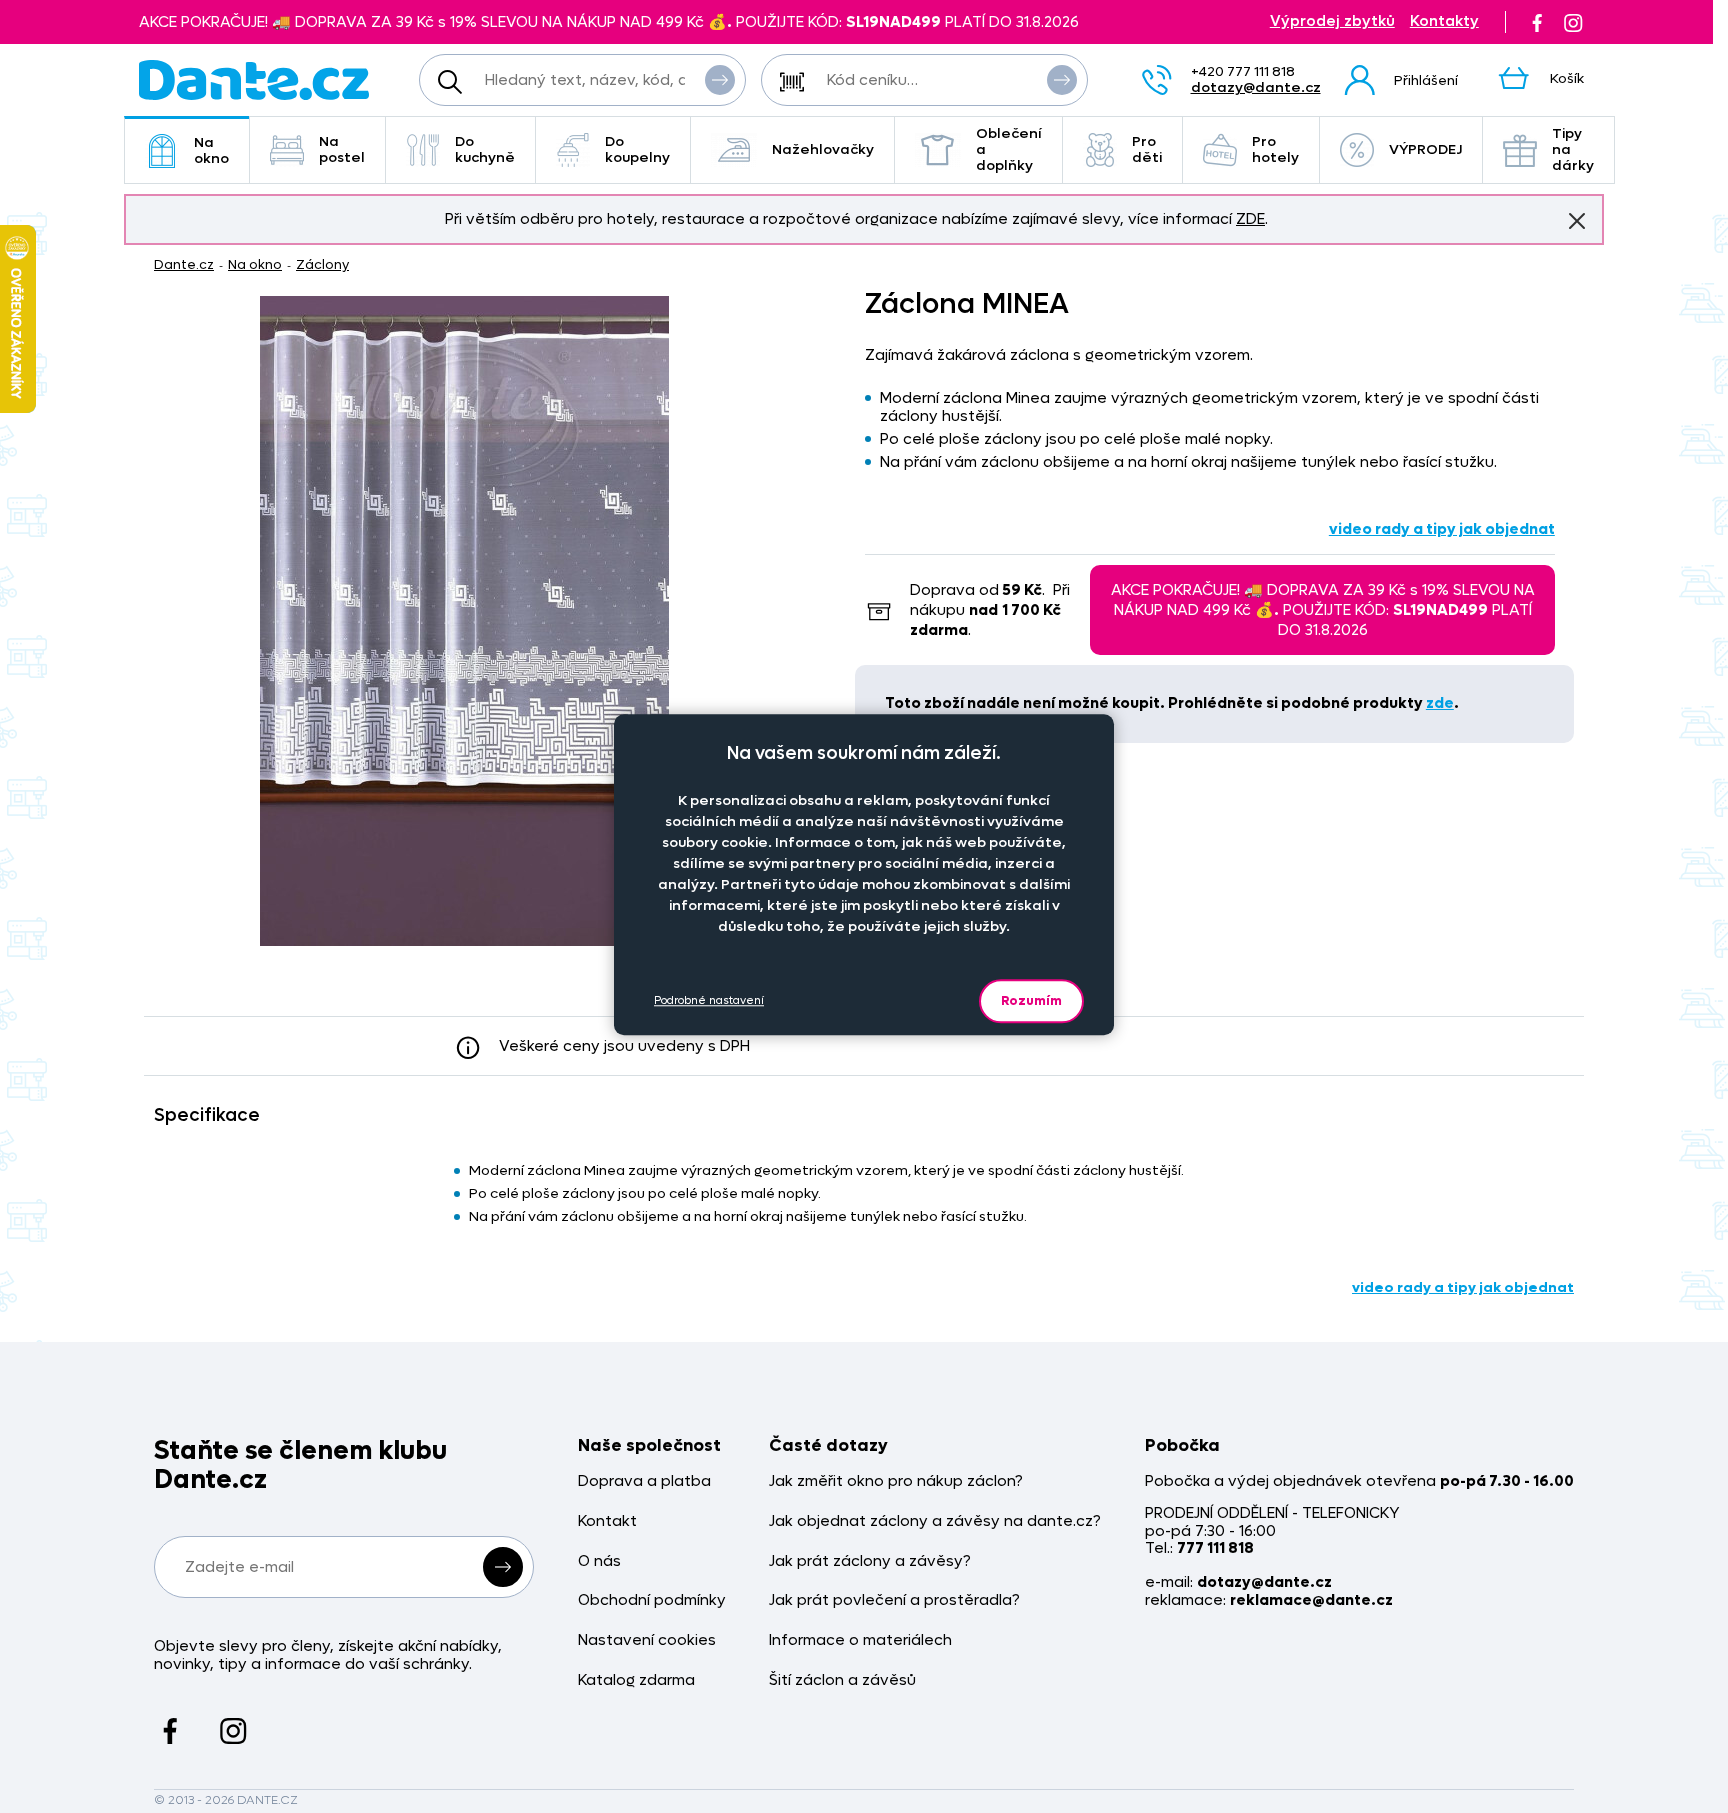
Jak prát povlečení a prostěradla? (894, 1600)
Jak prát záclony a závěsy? (870, 1561)
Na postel (342, 149)
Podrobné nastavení (709, 1000)
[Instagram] (1573, 22)
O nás (599, 1561)
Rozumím (1031, 1000)
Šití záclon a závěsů (842, 1680)
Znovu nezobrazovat (1577, 221)
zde (1440, 703)
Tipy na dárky (1573, 149)
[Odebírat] (503, 1567)
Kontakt (607, 1521)
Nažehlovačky (823, 149)
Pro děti (1147, 149)
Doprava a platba (644, 1481)
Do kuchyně (485, 149)
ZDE (1250, 219)
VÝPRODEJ (1425, 149)
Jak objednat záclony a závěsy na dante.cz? (935, 1521)
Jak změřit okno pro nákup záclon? (896, 1481)
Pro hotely (1275, 149)
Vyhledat (720, 80)
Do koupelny (637, 149)
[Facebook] (1537, 22)
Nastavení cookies (647, 1640)
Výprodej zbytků (1332, 21)
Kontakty (1444, 21)
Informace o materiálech (860, 1640)
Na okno (211, 150)
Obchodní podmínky (652, 1600)
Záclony (322, 264)
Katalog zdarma (636, 1680)
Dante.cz (184, 264)
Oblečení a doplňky (1009, 149)
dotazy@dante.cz (1256, 87)
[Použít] (1062, 80)
